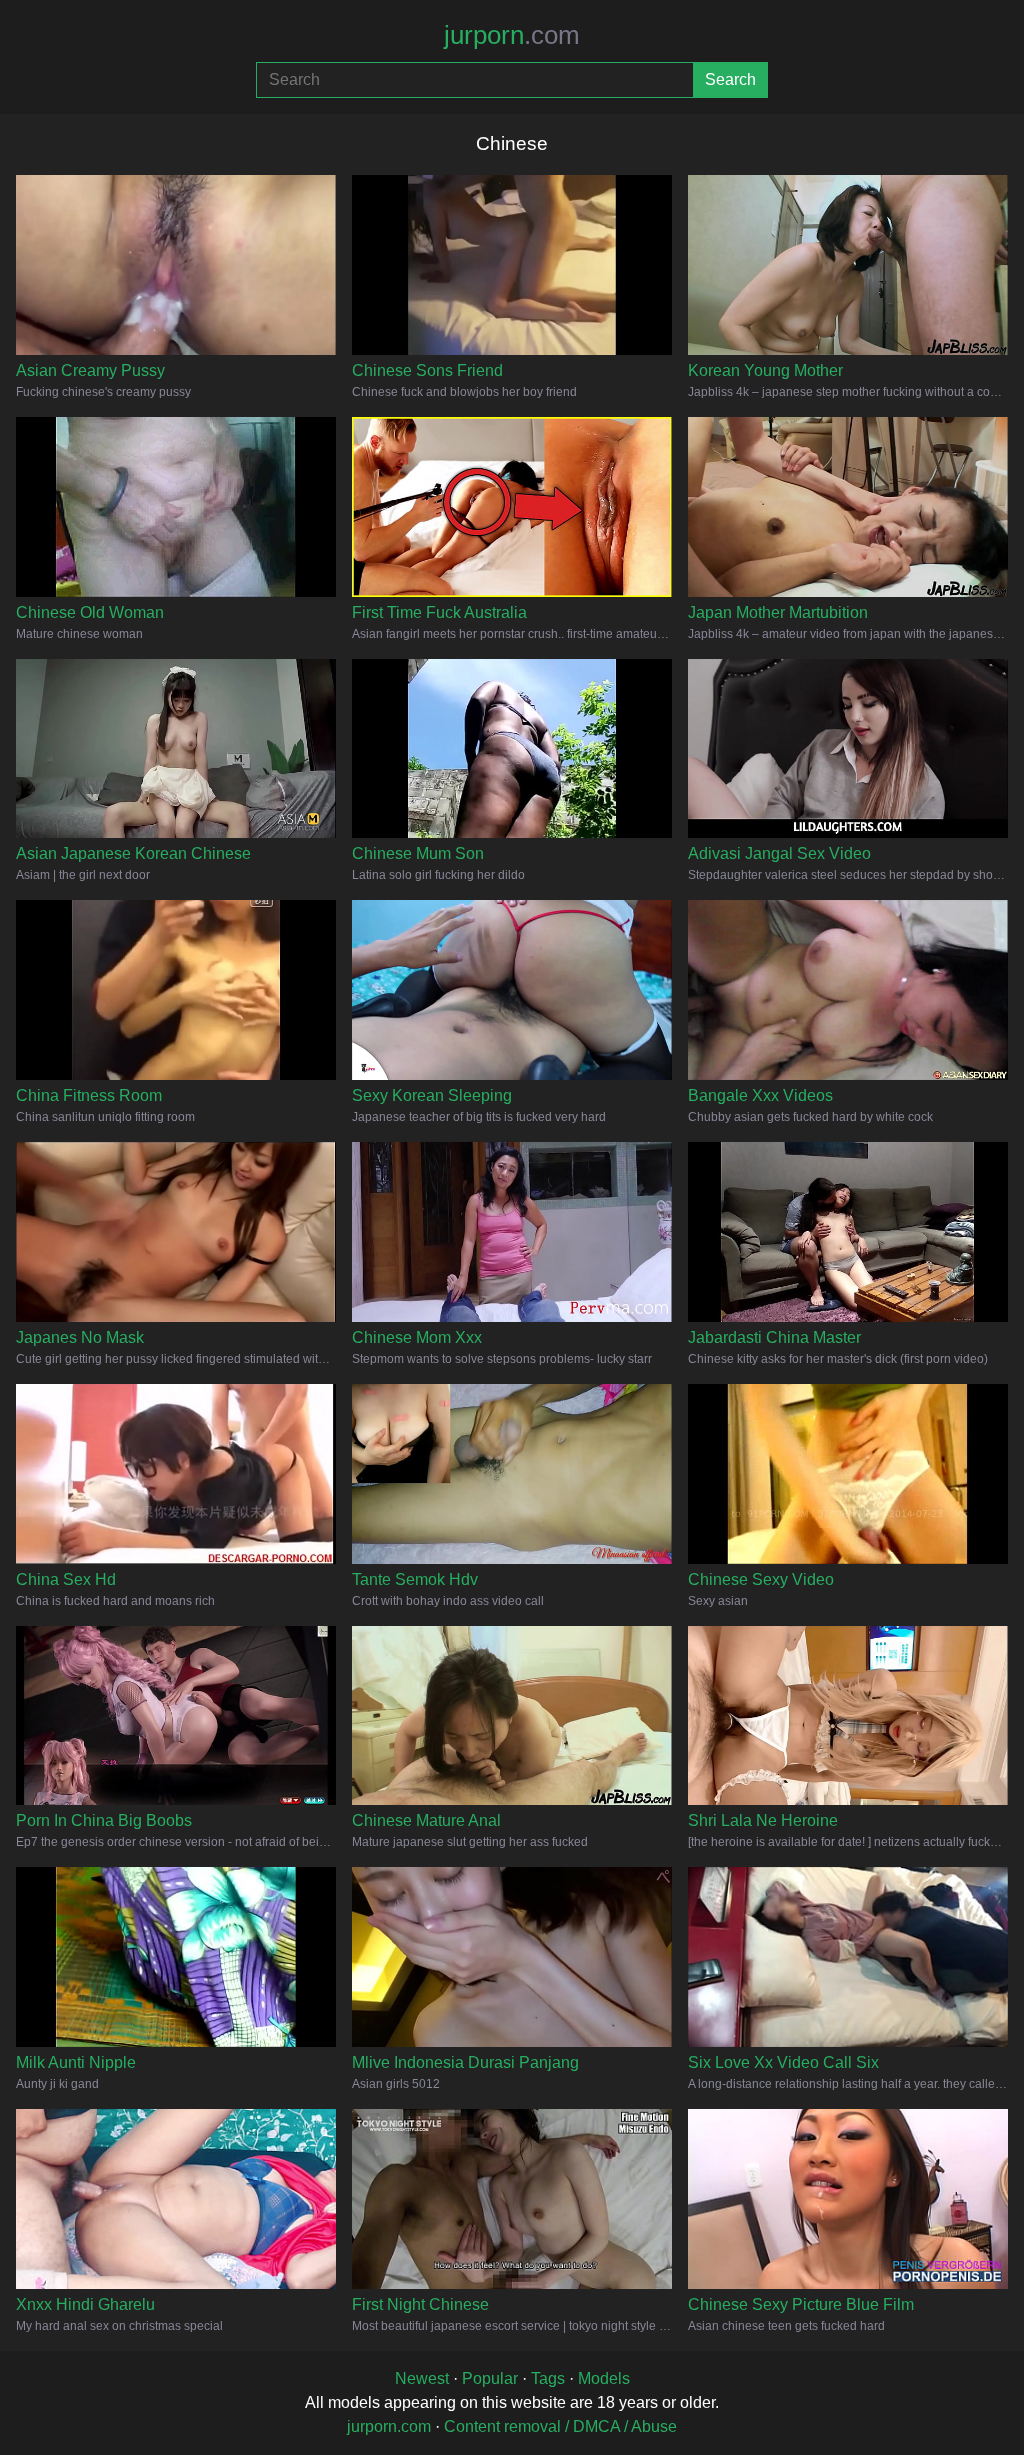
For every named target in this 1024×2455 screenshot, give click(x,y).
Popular (490, 2378)
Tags (548, 2378)
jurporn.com (389, 2426)
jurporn (512, 35)
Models (604, 2378)
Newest (422, 2378)
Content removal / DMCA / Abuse (560, 2426)
